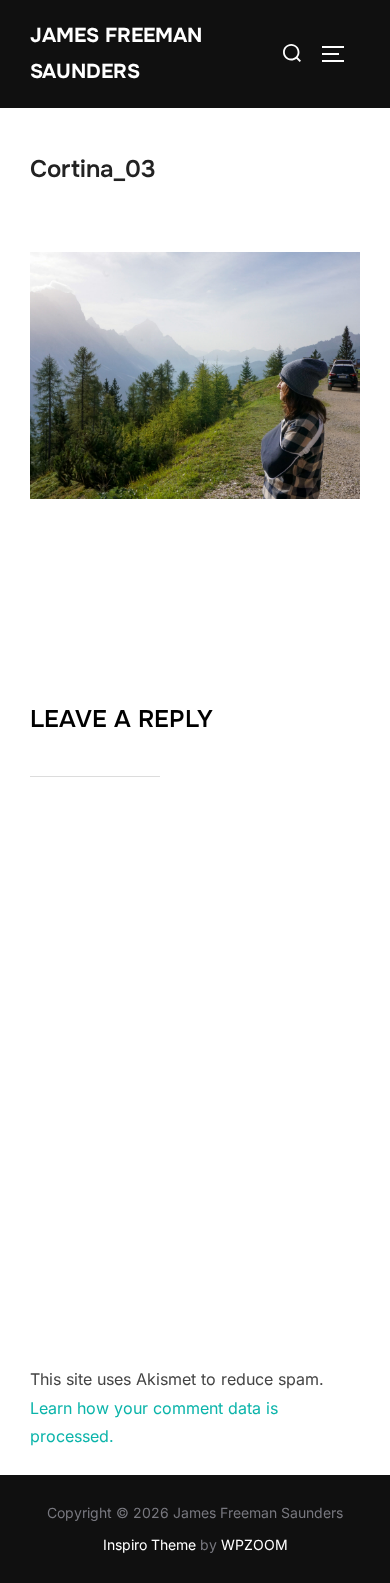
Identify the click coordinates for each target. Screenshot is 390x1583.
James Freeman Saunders (116, 53)
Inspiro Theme (149, 1544)
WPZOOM (254, 1544)
